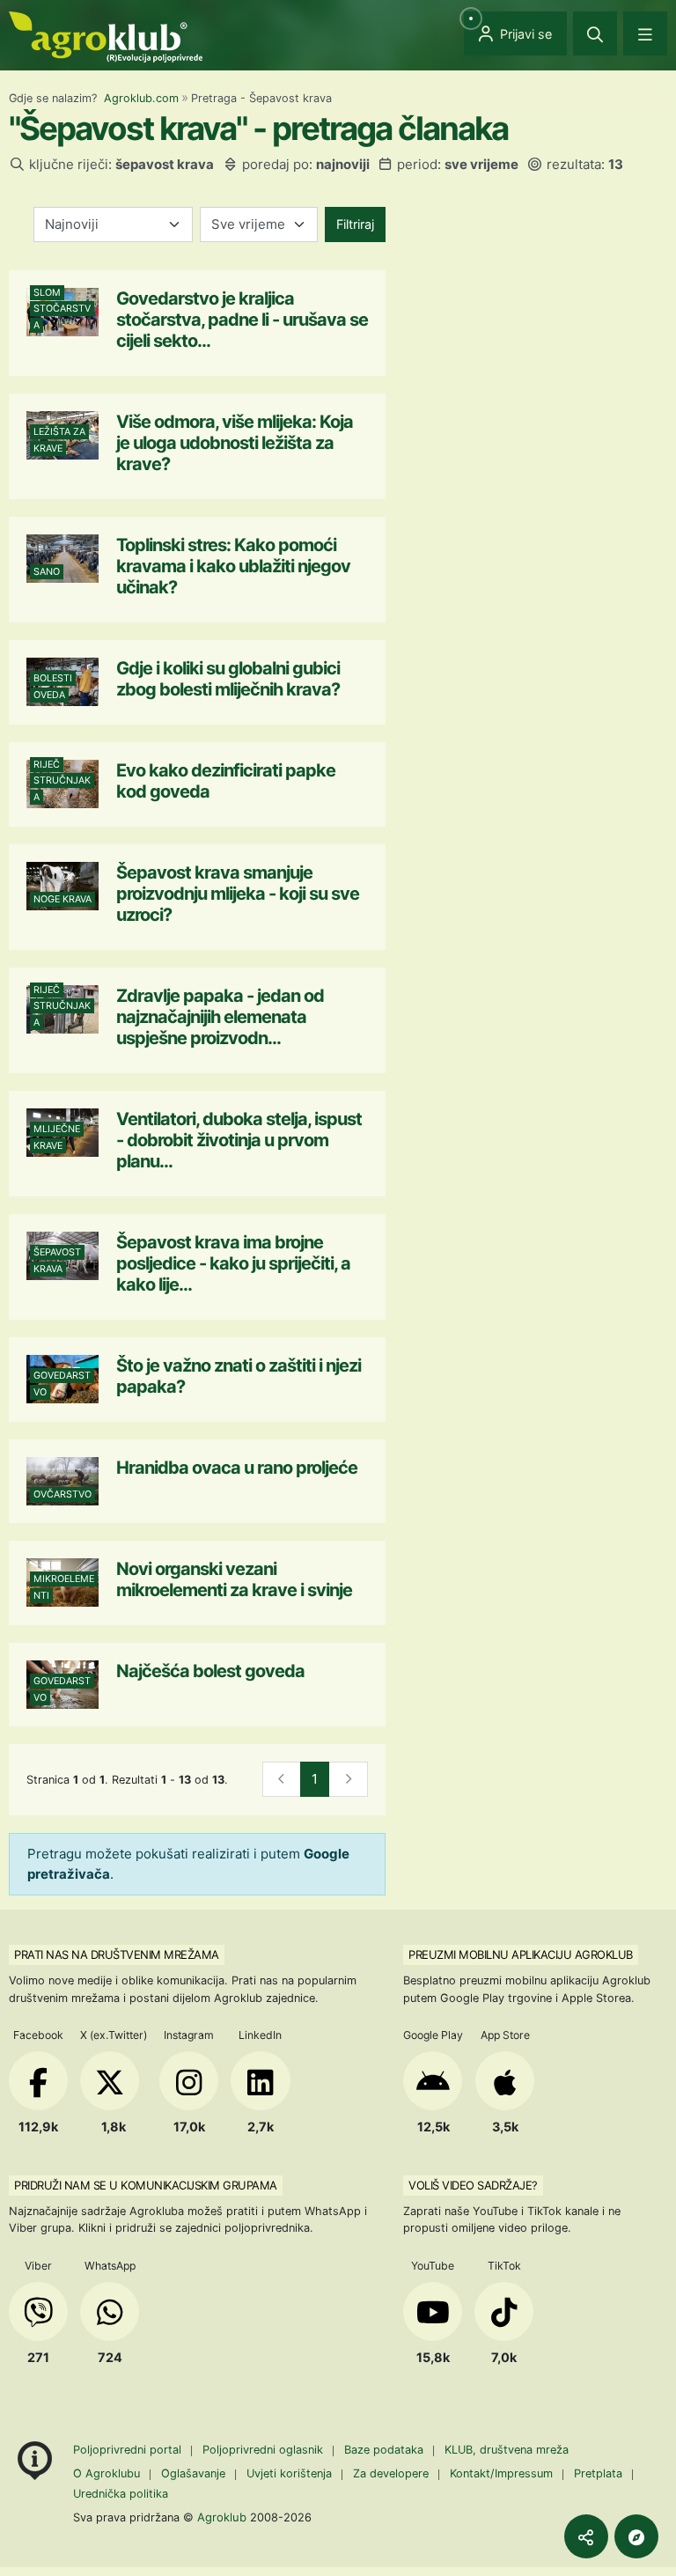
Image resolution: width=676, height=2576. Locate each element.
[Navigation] (645, 33)
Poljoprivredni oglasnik (265, 2450)
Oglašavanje (193, 2473)
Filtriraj (355, 224)
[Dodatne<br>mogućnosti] (636, 2536)
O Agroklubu (107, 2473)
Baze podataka (386, 2450)
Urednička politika (121, 2494)
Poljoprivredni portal (129, 2450)
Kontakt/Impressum (501, 2473)
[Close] (595, 33)
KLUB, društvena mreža (507, 2450)
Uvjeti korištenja (289, 2473)
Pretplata (598, 2473)
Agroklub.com (141, 98)
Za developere (391, 2473)
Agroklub (222, 2517)
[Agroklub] (106, 36)
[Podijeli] (586, 2536)
